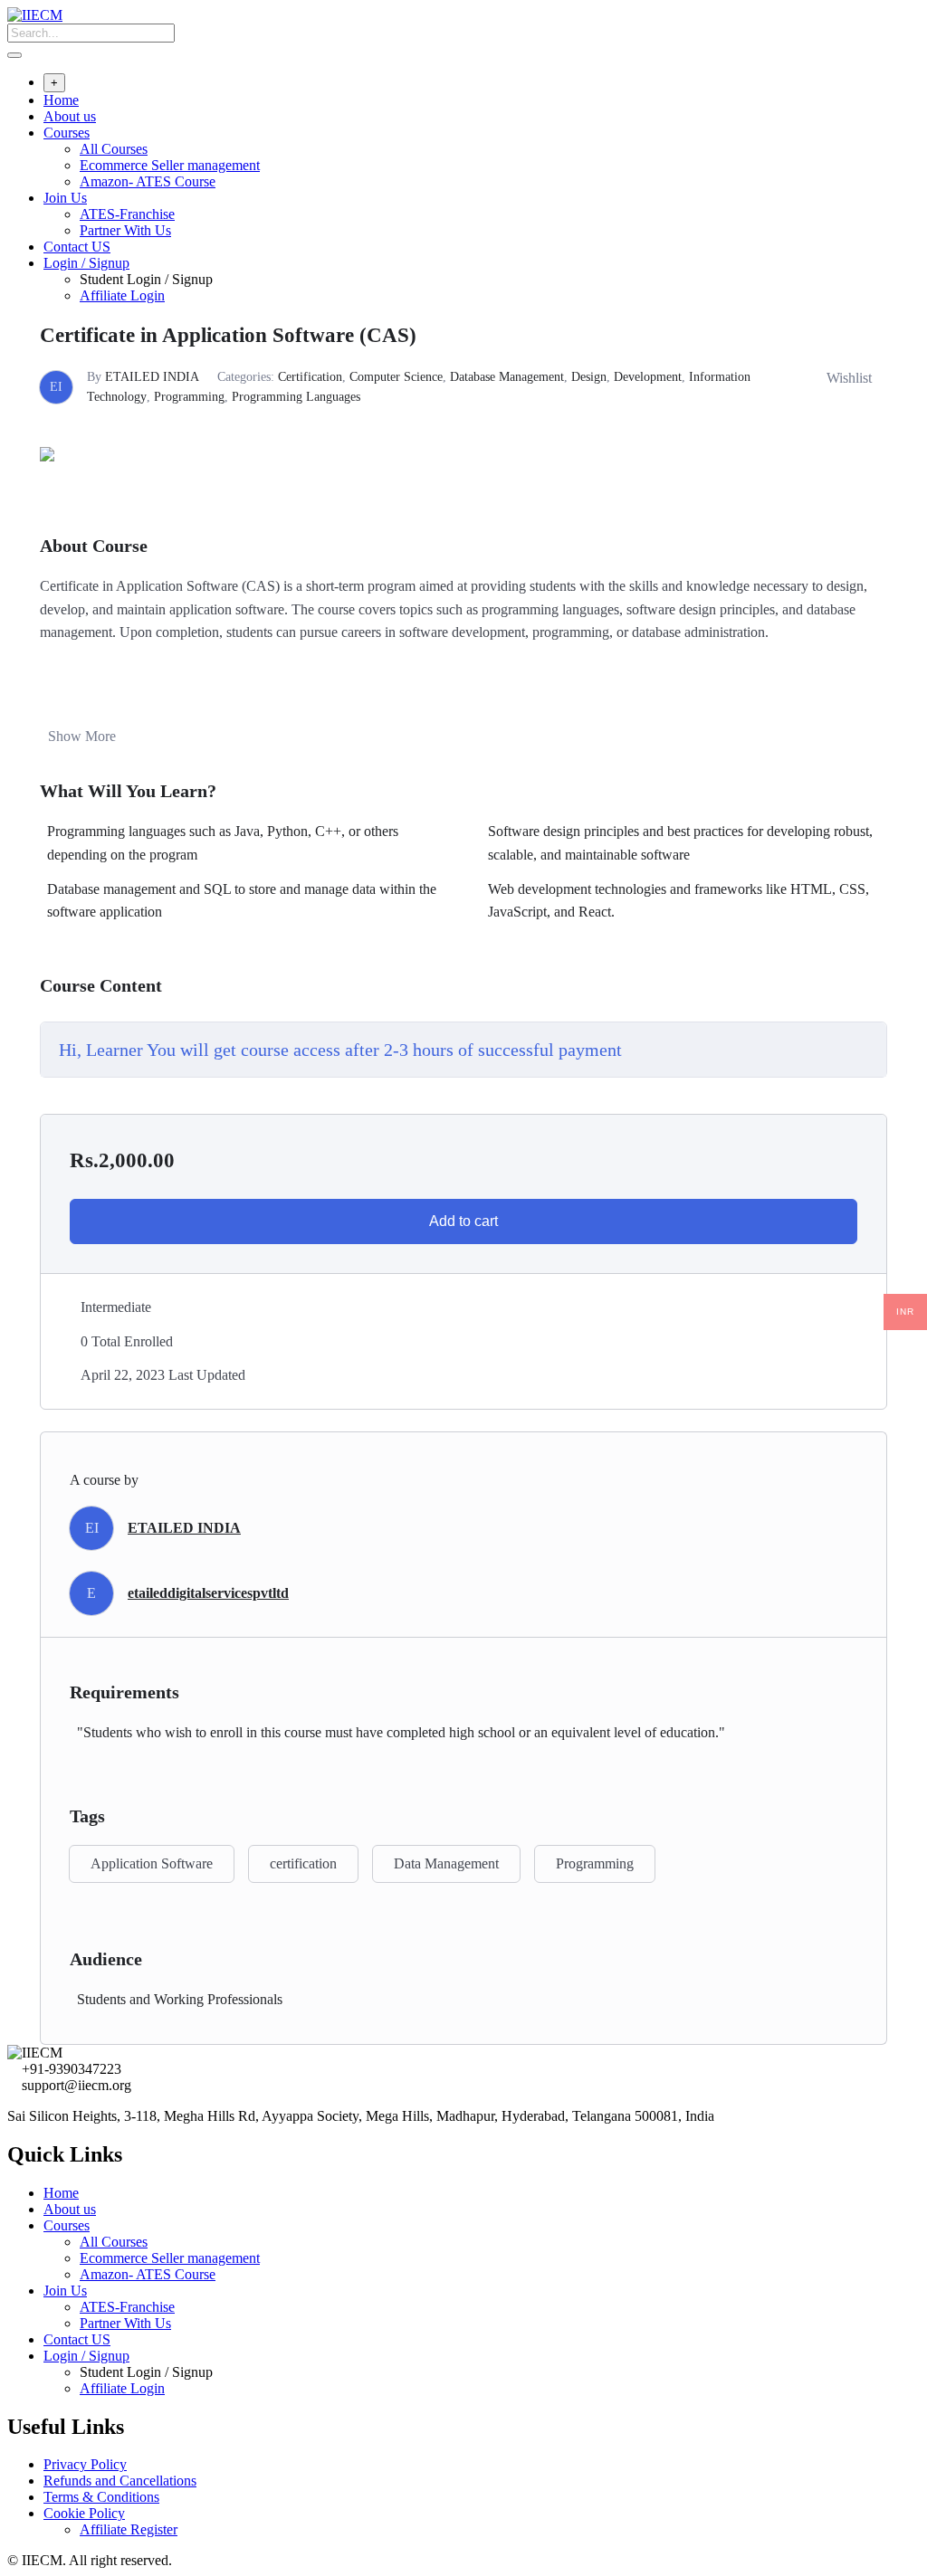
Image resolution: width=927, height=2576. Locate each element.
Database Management (507, 377)
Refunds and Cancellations (120, 2481)
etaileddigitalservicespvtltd (208, 1593)
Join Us (65, 198)
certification (303, 1863)
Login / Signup (86, 263)
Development (648, 377)
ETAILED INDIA (152, 377)
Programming (189, 397)
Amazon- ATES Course (148, 181)
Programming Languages (296, 397)
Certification (310, 377)
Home (61, 100)
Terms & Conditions (101, 2497)
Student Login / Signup (146, 279)
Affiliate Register (129, 2529)
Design (589, 377)
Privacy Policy (85, 2464)
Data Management (446, 1863)
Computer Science (396, 377)
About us (70, 116)
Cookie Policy (84, 2513)
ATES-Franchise (127, 214)
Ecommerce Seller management (170, 165)
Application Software (152, 1863)
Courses (67, 133)
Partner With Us (125, 230)
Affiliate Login (122, 295)
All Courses (114, 149)
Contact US (77, 247)
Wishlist (849, 378)
